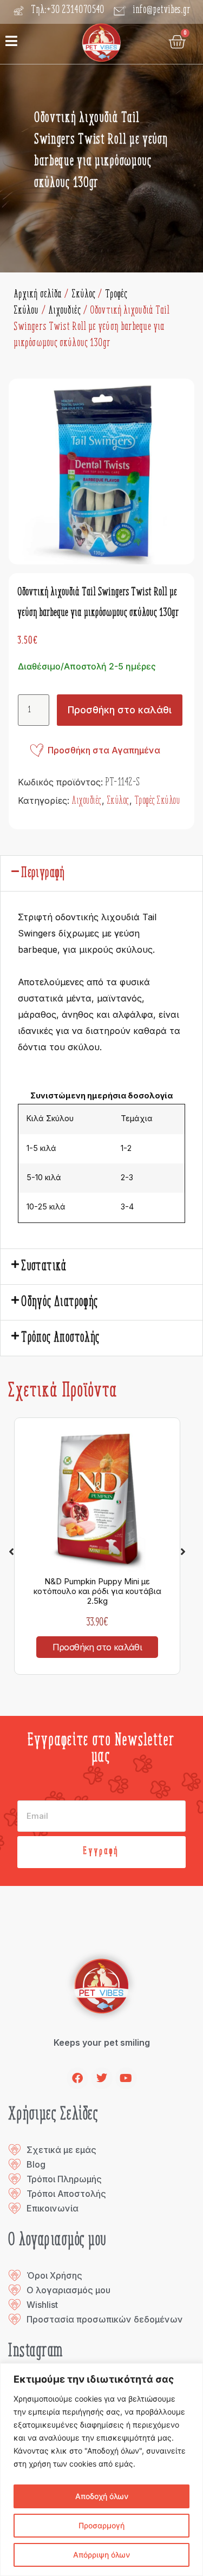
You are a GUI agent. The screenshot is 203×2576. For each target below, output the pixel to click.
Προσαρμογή (101, 2525)
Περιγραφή (44, 873)
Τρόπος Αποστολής (61, 1338)
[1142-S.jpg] (101, 471)
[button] (101, 873)
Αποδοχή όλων (102, 2496)
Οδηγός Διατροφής (60, 1302)
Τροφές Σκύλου (158, 801)
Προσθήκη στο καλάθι (120, 710)
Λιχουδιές (65, 311)
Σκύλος (84, 295)
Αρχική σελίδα (38, 295)
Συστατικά (44, 1267)
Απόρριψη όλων (101, 2555)
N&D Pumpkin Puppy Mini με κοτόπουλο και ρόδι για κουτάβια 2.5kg (97, 1591)
